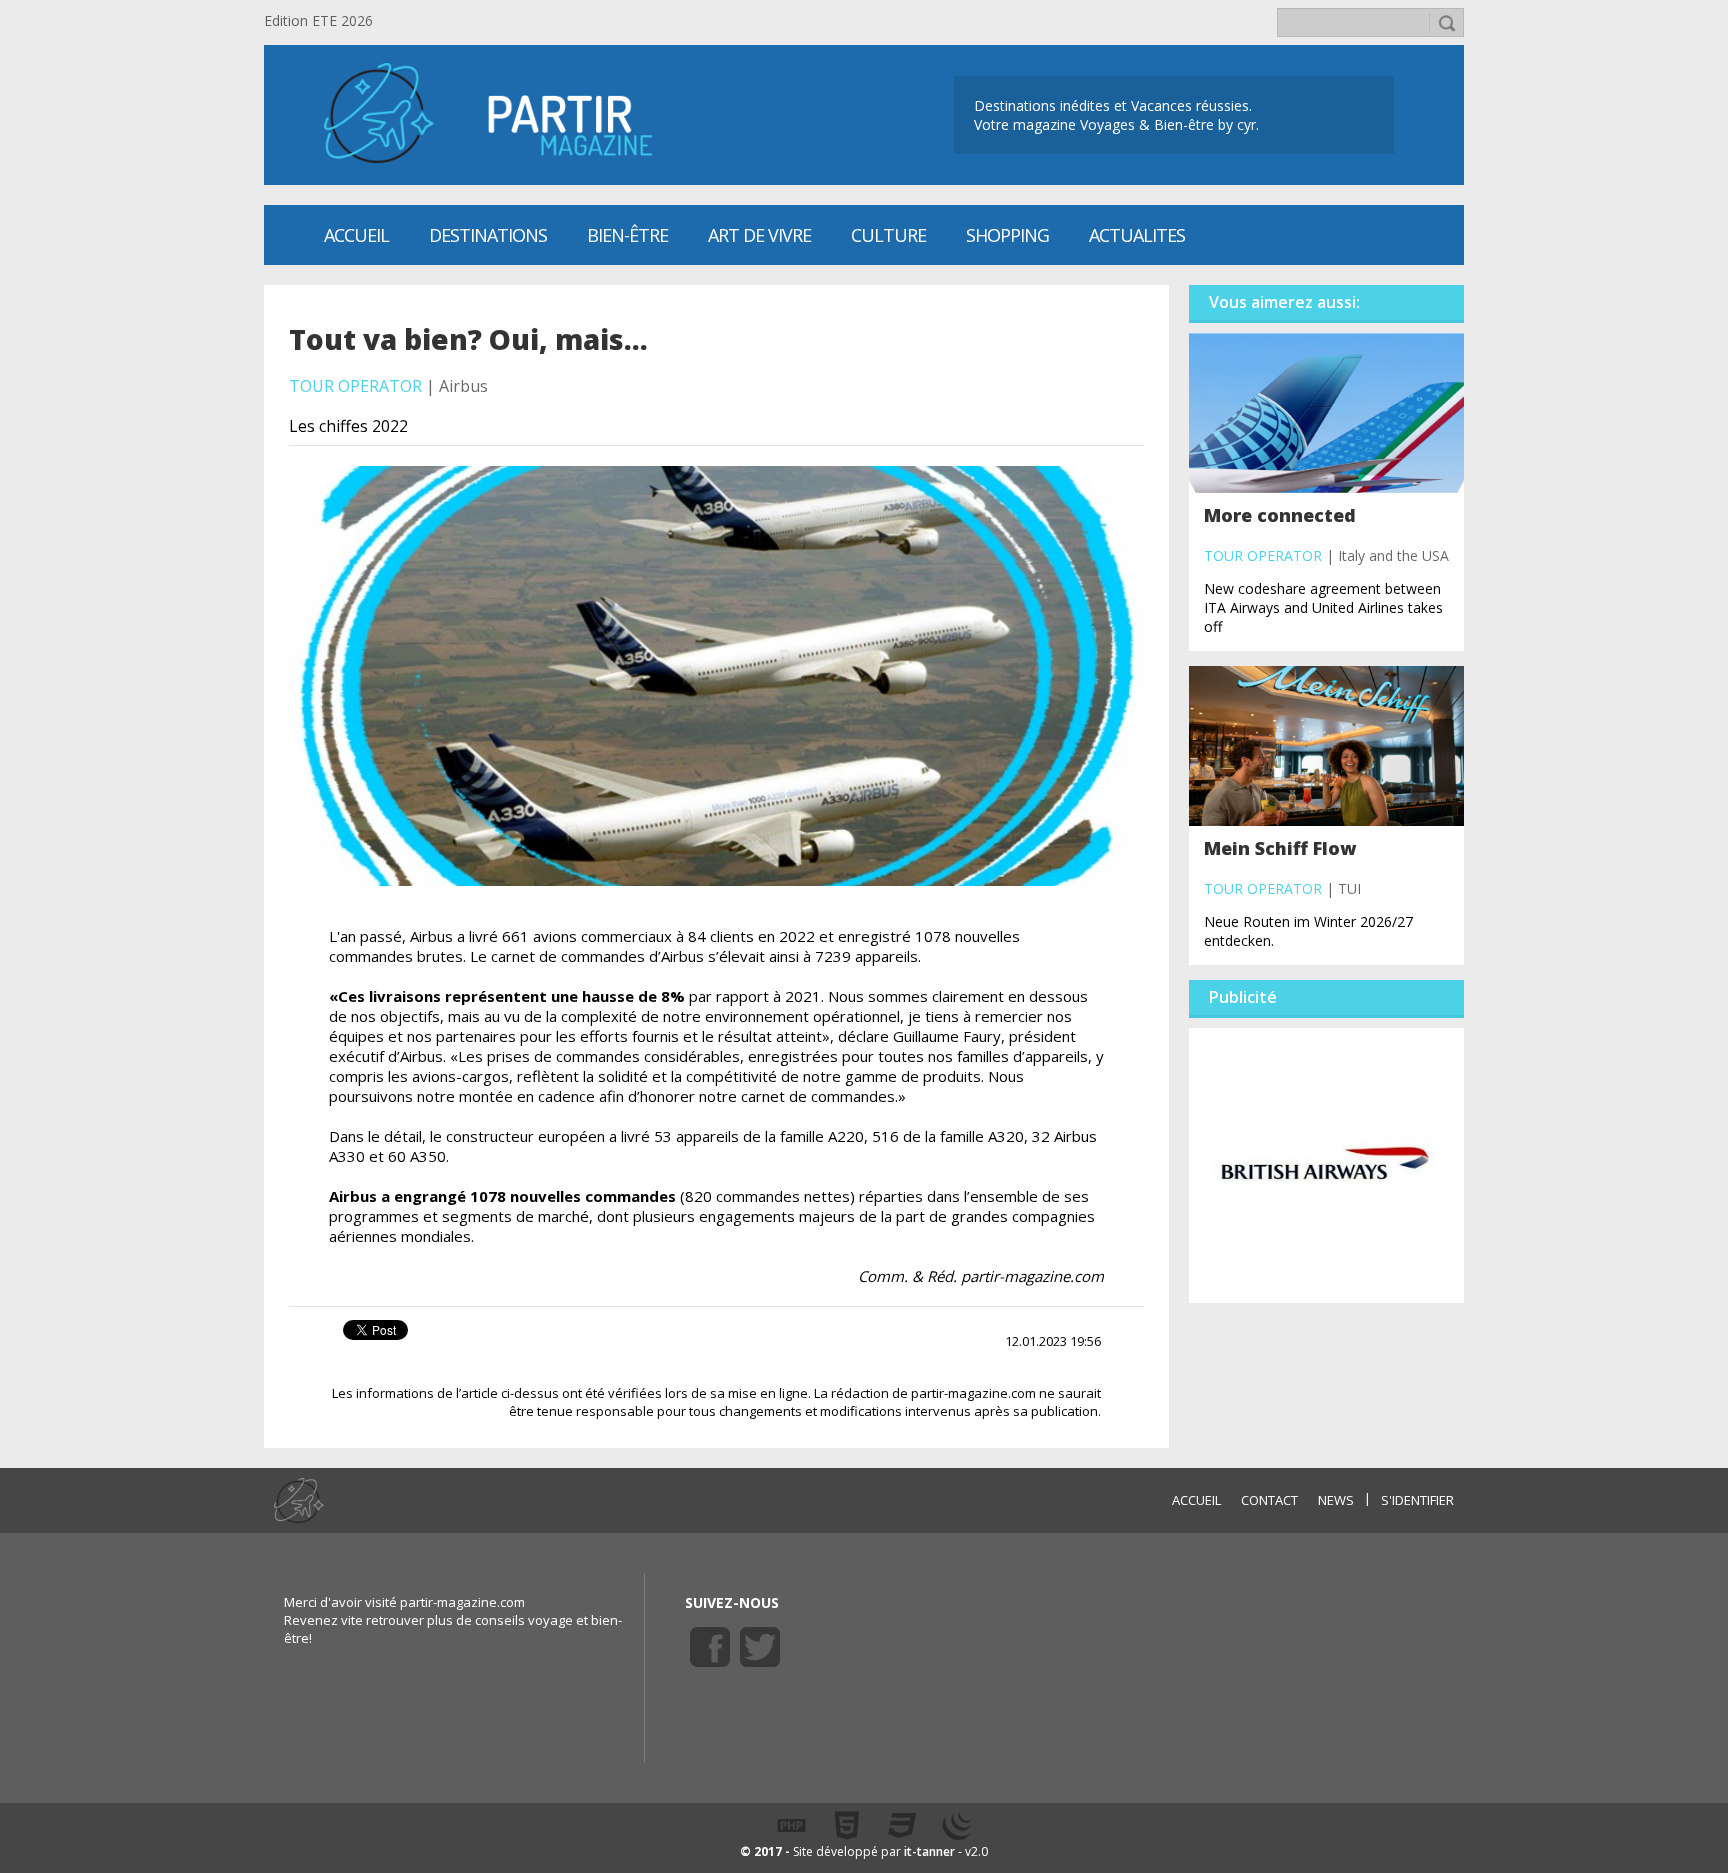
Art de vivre (759, 235)
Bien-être (627, 235)
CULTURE (888, 235)
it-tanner (929, 1851)
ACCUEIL (1196, 1500)
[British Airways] (1326, 1164)
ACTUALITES (1137, 235)
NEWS (1336, 1500)
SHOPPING (1007, 235)
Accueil (356, 235)
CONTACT (1269, 1500)
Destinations (488, 235)
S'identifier (1417, 1500)
